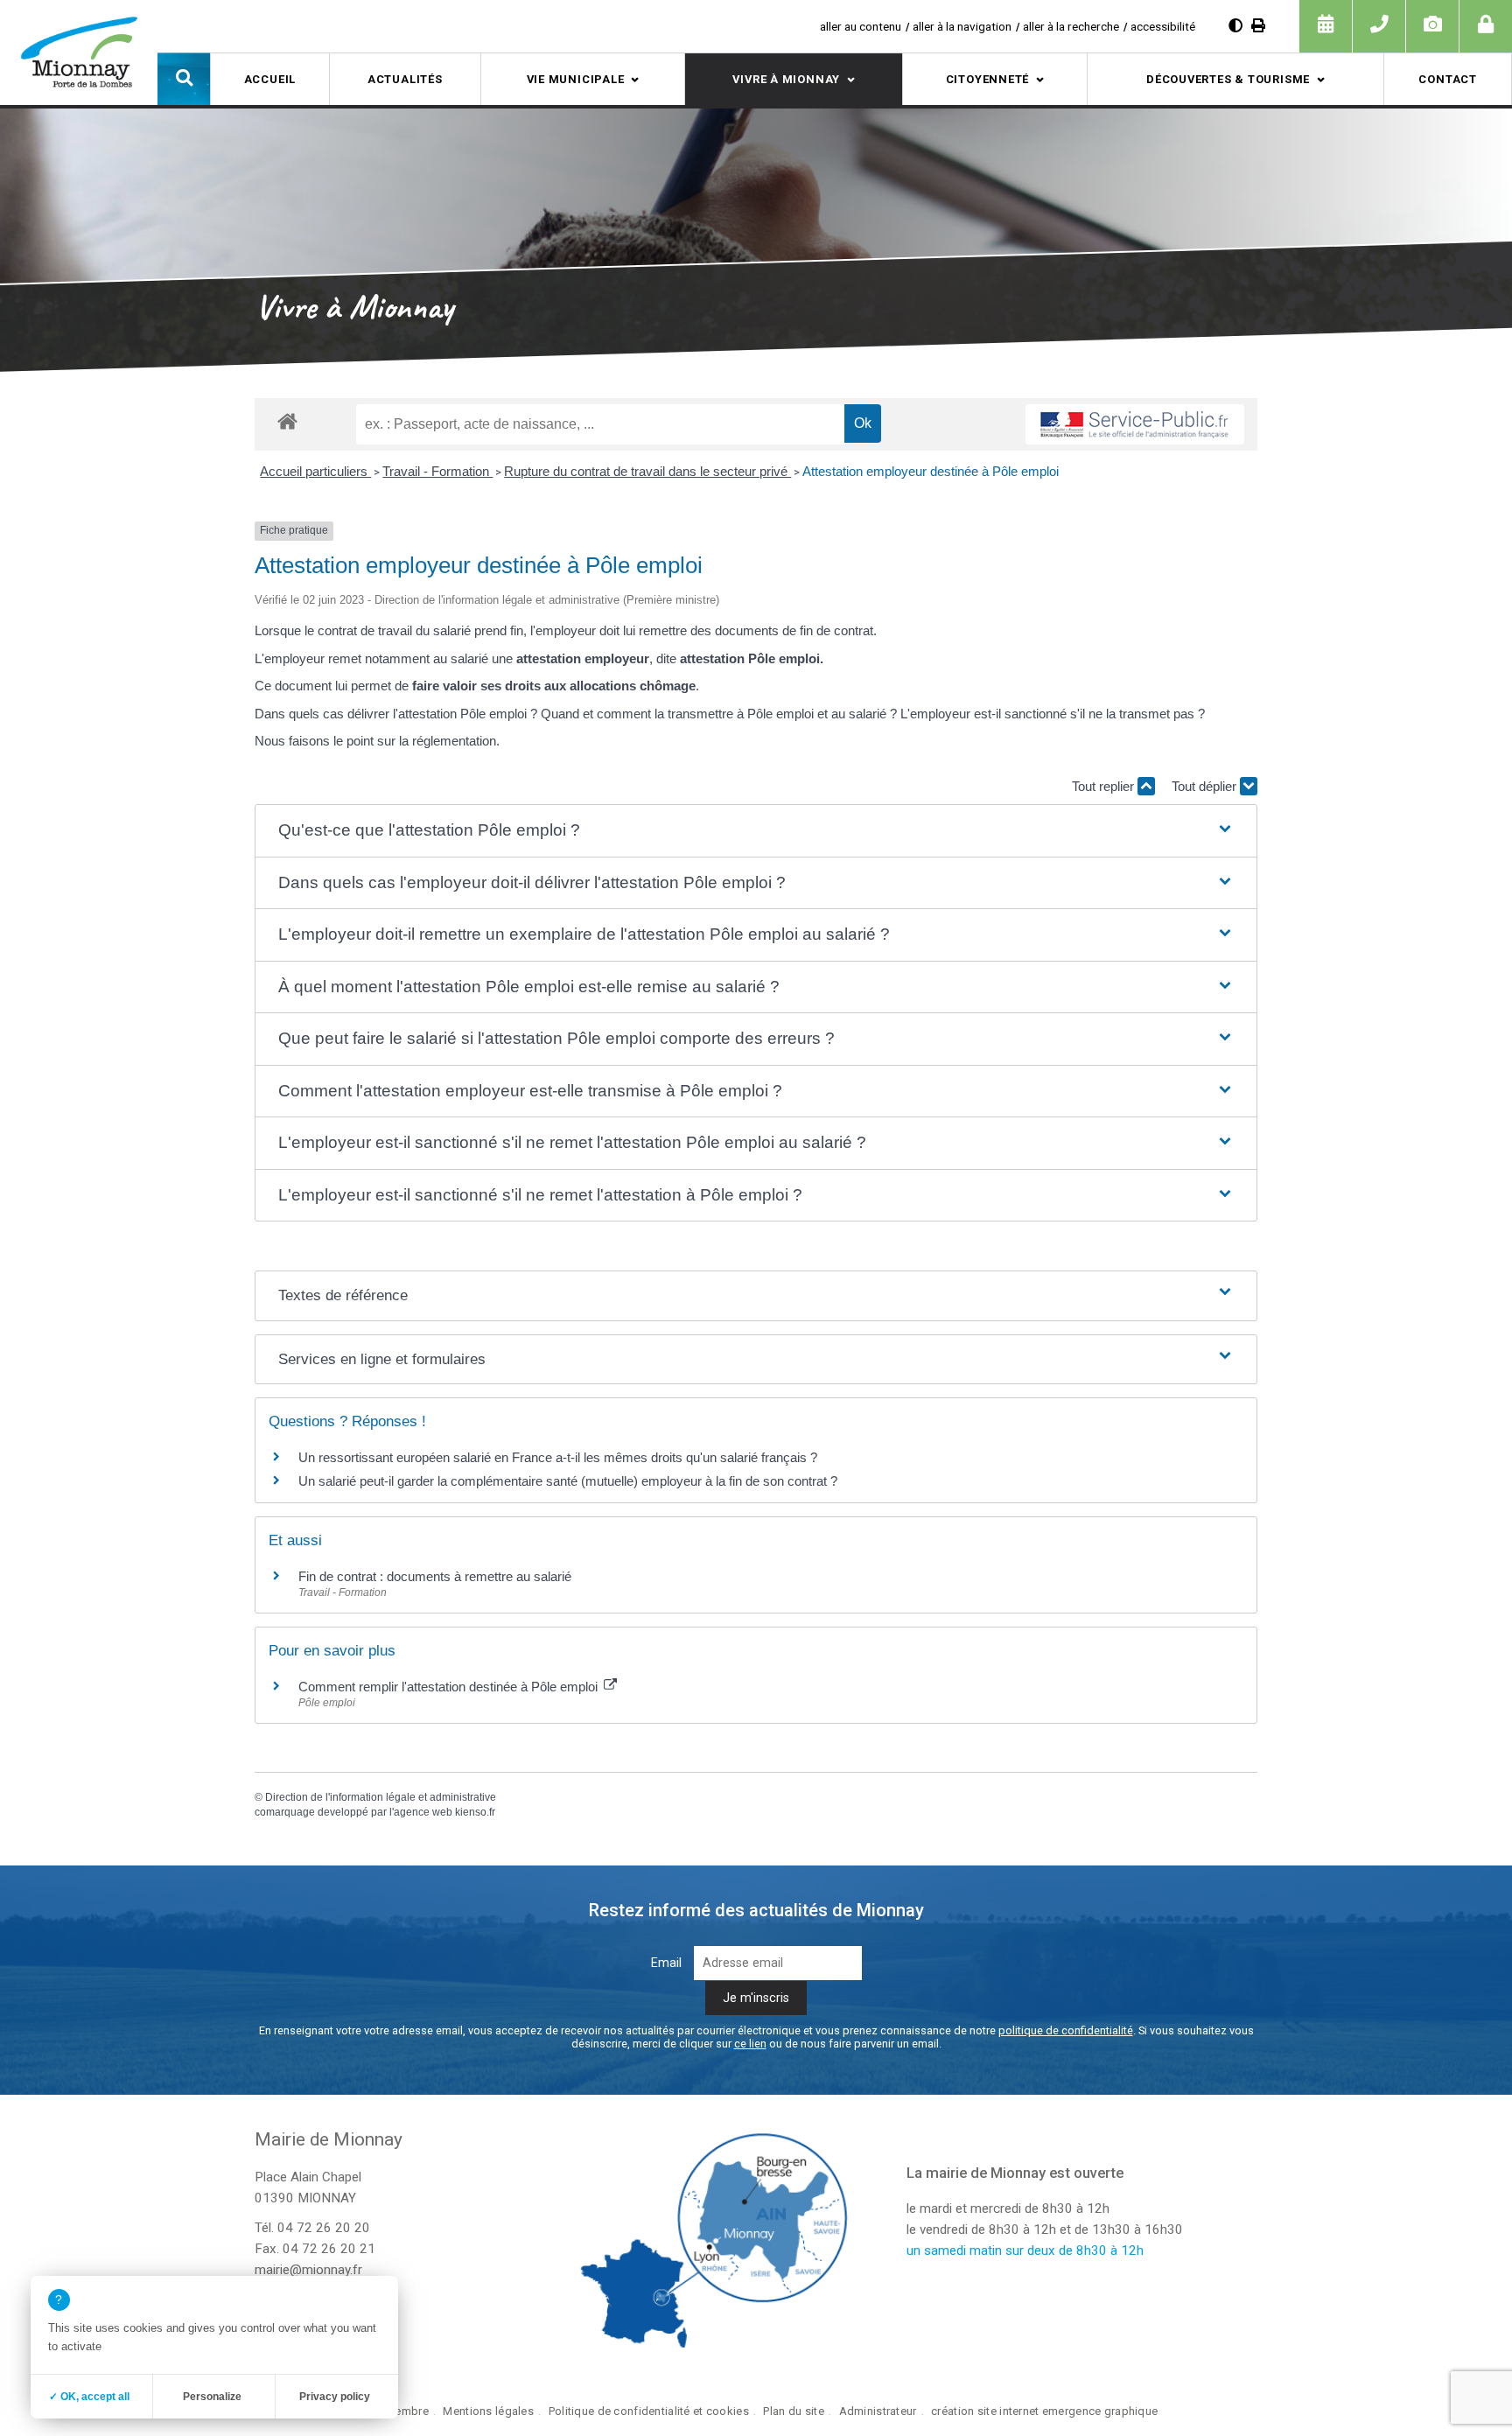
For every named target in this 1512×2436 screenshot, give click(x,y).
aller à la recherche (1071, 26)
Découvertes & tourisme (1228, 79)
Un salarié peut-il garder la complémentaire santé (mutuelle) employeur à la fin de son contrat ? (568, 1481)
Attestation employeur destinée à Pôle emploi (931, 471)
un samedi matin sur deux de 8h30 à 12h (1025, 2250)
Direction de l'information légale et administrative (381, 1797)
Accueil (270, 79)
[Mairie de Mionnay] (79, 52)
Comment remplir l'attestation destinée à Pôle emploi (450, 1687)
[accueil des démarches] (287, 420)
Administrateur (878, 2411)
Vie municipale (576, 79)
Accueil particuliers (315, 471)
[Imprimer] (1258, 26)
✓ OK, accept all (89, 2397)
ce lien (750, 2044)
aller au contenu (861, 26)
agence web (423, 1812)
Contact (1447, 79)
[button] (184, 79)
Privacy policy (335, 2397)
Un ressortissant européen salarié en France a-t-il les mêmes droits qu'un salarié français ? (558, 1457)
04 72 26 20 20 (324, 2228)
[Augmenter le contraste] (1235, 26)
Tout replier (1105, 786)
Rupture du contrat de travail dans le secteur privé (647, 471)
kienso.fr (475, 1812)
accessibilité (1163, 26)
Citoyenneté (988, 79)
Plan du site (793, 2411)
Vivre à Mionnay (786, 79)
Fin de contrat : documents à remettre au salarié (435, 1576)
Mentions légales (488, 2411)
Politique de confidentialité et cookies (649, 2411)
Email (666, 1963)
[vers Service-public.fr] (1135, 424)
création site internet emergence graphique (1044, 2411)
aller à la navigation (962, 26)
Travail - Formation (437, 471)
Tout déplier (1206, 786)
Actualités (405, 79)
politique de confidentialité (1066, 2030)
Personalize (212, 2397)
